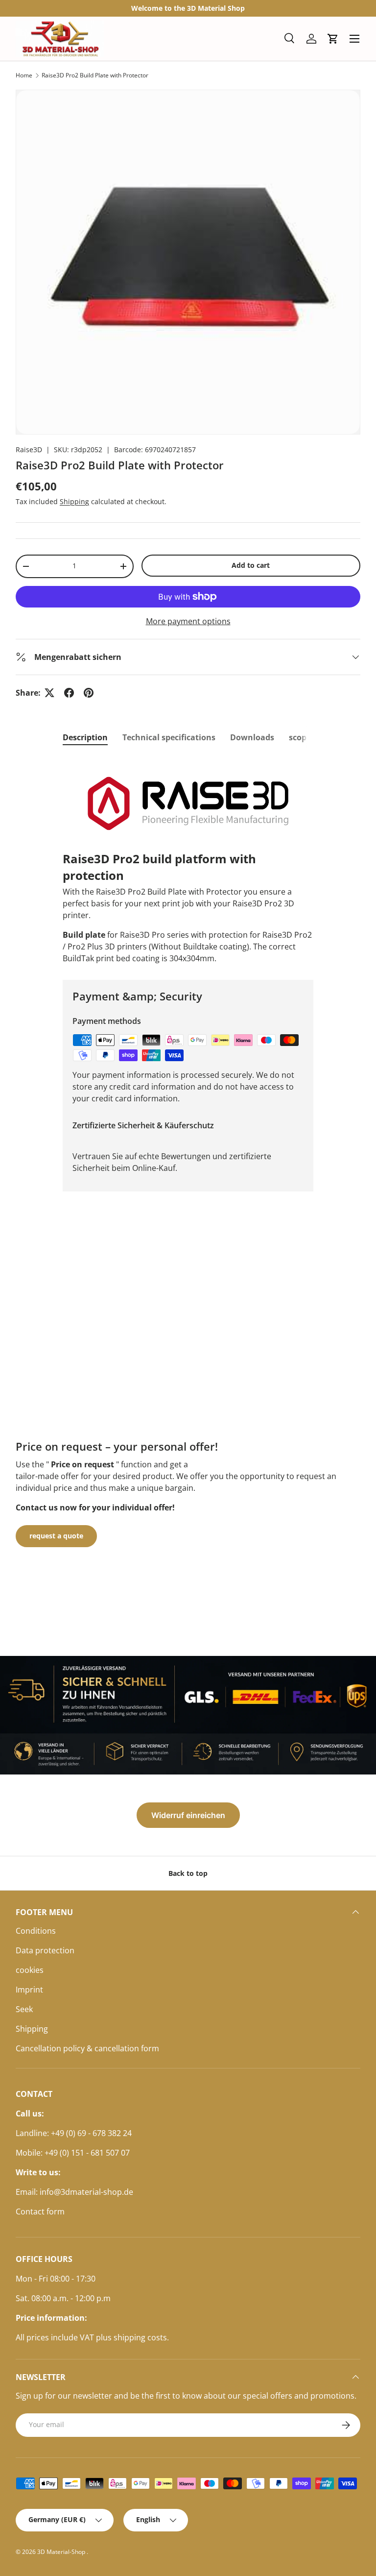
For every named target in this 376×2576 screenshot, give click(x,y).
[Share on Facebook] (69, 693)
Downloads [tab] (252, 737)
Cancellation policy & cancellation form (87, 2048)
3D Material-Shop (62, 2552)
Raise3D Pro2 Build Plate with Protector (95, 75)
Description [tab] (85, 737)
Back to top (188, 1873)
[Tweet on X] (49, 693)
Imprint (29, 1990)
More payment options (188, 621)
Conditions (36, 1931)
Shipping (74, 501)
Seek (24, 2009)
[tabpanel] (188, 860)
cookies (30, 1970)
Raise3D (29, 450)
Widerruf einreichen (188, 1815)
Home (24, 75)
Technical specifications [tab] (169, 737)
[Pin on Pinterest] (89, 693)
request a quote (56, 1536)
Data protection (45, 1950)
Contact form (40, 2211)
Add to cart (251, 565)
